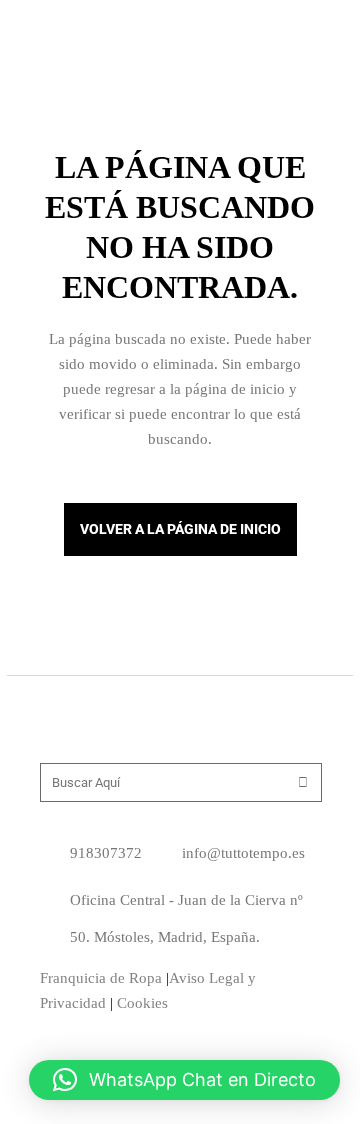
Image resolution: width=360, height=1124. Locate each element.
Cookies (142, 1003)
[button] (184, 1080)
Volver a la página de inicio (180, 529)
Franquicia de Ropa (101, 978)
